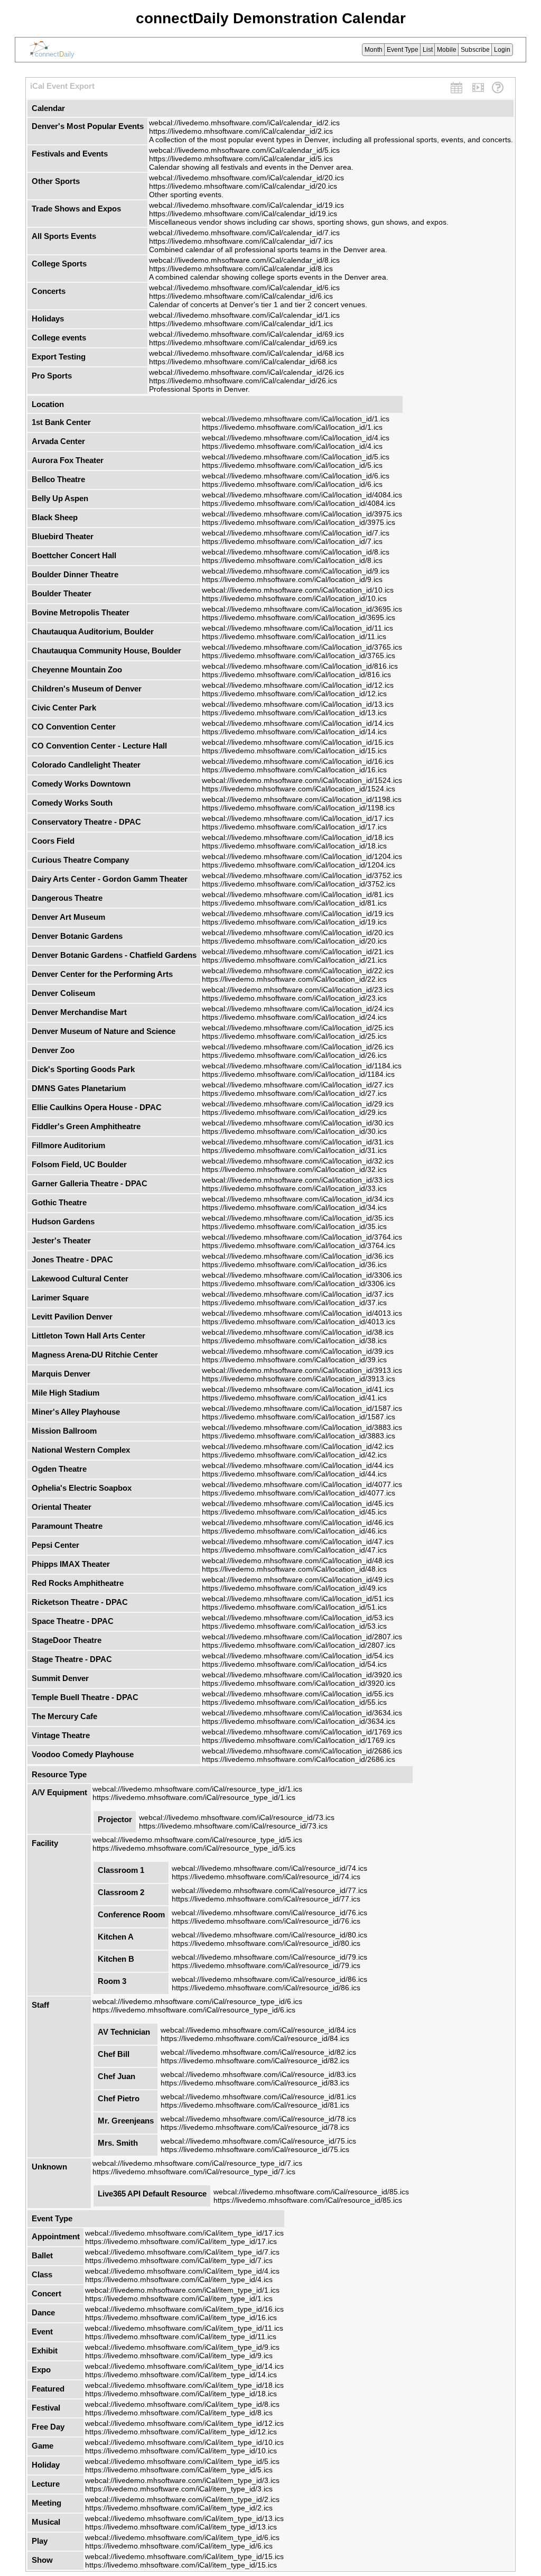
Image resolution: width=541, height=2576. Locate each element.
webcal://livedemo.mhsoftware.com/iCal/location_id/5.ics (296, 457)
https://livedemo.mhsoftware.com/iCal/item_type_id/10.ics (181, 2451)
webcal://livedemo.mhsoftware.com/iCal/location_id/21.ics (298, 952)
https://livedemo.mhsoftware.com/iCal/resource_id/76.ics (266, 1921)
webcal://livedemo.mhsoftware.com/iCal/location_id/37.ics (298, 1294)
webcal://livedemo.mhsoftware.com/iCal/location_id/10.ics (298, 590)
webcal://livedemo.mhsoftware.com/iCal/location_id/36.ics (298, 1256)
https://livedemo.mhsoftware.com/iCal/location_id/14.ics (294, 732)
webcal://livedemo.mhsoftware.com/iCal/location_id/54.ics (298, 1656)
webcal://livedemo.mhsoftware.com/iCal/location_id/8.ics (296, 552)
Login (502, 50)
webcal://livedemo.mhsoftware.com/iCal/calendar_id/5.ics (244, 150)
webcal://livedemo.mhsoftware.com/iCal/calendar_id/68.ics (246, 353)
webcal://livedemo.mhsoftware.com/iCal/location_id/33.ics (298, 1180)
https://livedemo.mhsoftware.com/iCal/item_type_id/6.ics (179, 2546)
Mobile (447, 50)
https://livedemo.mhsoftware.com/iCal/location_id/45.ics (294, 1512)
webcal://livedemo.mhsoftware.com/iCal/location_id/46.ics (298, 1522)
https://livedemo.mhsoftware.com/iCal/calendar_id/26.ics (243, 381)
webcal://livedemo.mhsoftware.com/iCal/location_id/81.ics (298, 894)
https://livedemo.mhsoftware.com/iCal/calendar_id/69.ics (243, 343)
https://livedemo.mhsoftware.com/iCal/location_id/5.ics (292, 465)
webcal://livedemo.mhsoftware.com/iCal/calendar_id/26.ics (246, 372)
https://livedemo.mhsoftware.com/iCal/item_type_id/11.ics (181, 2337)
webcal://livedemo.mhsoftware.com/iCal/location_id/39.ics (298, 1351)
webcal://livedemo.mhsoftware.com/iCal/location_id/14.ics (298, 723)
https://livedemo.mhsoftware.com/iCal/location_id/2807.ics (299, 1645)
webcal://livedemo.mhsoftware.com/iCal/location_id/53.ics (298, 1618)
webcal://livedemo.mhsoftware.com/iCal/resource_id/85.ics (311, 2192)
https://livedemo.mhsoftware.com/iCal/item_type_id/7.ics (179, 2260)
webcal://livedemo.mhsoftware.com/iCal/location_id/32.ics (298, 1161)
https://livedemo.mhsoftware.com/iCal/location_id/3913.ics (299, 1379)
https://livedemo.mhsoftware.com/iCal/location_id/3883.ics (299, 1436)
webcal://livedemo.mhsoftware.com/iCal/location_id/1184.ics (302, 1066)
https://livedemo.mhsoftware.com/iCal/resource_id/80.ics (266, 1943)
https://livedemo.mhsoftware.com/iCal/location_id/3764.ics (299, 1245)
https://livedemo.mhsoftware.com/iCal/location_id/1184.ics (298, 1074)
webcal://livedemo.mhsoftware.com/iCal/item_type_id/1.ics (182, 2290)
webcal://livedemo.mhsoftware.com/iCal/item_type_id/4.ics (182, 2271)
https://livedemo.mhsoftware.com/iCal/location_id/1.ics (292, 427)
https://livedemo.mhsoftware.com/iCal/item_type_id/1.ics (179, 2298)
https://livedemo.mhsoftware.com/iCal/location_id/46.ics (294, 1531)
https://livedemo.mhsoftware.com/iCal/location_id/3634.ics (299, 1721)
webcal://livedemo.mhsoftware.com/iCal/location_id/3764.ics (302, 1237)
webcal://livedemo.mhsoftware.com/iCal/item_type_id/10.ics (184, 2442)
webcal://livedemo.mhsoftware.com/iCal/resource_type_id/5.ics (197, 1840)
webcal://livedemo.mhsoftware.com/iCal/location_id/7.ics (296, 533)
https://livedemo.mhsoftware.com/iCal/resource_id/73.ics (233, 1826)
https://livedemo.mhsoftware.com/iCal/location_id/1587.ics (299, 1417)
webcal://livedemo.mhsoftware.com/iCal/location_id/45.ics (298, 1503)
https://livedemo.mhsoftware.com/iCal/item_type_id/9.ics (179, 2356)
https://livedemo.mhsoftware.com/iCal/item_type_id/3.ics (179, 2489)
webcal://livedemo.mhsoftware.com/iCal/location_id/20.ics (298, 932)
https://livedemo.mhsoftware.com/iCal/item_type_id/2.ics (179, 2508)
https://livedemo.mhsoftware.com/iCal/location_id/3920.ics (299, 1683)
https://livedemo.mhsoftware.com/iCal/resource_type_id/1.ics (194, 1797)
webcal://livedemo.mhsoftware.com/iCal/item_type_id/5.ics (182, 2461)
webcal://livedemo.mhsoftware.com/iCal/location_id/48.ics (298, 1561)
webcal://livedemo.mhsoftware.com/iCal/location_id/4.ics (296, 438)
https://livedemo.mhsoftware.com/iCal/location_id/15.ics (294, 751)
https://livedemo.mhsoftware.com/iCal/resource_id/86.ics (266, 1988)
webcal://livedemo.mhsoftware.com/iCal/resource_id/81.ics (258, 2097)
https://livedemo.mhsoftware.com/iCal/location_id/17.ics (294, 827)
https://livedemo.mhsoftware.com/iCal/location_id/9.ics (292, 579)
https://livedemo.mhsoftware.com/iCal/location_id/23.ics (294, 998)
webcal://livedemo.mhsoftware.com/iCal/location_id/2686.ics (302, 1751)
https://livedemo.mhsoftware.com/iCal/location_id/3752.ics (299, 884)
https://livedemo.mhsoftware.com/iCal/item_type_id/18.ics (181, 2394)
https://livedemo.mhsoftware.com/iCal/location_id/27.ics (294, 1093)
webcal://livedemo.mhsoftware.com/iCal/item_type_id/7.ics (182, 2252)
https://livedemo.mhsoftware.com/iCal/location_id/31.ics (294, 1150)
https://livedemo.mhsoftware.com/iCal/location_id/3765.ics (299, 655)
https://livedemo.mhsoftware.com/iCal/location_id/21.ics (294, 960)
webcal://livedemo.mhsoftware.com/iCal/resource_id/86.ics (269, 1979)
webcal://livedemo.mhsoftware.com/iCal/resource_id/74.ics (269, 1868)
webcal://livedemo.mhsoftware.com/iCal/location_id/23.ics (298, 990)
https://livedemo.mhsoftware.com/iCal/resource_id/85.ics (308, 2200)
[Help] (498, 89)
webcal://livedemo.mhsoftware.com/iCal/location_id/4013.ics (302, 1313)
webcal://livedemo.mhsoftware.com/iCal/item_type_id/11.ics (184, 2328)
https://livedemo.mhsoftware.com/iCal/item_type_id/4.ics (179, 2279)
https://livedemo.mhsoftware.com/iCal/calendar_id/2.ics (241, 131)
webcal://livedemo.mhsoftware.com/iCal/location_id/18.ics (298, 837)
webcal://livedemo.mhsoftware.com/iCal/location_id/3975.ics (302, 514)
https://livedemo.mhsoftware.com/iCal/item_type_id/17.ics (181, 2241)
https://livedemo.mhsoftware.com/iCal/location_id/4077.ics (299, 1493)
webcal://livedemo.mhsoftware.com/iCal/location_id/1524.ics (302, 780)
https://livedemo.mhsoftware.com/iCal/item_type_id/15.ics (181, 2565)
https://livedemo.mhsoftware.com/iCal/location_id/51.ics (294, 1607)
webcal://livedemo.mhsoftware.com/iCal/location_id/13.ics (298, 704)
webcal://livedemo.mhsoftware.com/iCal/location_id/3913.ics (302, 1370)
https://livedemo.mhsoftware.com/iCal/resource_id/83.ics (255, 2083)
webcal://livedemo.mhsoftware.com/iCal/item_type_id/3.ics (182, 2480)
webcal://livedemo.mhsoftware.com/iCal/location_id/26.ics (298, 1047)
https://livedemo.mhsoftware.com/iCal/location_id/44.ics (294, 1474)
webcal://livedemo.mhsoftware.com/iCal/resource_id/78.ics (258, 2119)
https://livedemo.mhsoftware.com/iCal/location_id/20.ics (294, 941)
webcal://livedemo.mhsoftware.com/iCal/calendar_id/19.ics (246, 205)
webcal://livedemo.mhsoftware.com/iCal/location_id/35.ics (298, 1218)
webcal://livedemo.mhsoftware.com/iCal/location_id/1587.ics (302, 1408)
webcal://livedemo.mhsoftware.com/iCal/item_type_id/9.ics (182, 2347)
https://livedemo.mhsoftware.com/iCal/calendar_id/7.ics (241, 241)
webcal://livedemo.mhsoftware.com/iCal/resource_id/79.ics (269, 1957)
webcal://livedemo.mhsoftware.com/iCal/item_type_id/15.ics (184, 2556)
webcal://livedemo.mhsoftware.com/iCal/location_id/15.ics (298, 742)
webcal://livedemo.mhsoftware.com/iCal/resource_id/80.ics (269, 1935)
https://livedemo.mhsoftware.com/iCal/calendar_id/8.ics (241, 269)
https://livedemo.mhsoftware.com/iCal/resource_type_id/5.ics (194, 1848)
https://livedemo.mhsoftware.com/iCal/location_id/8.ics (292, 560)
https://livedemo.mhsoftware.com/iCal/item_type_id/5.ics (179, 2470)
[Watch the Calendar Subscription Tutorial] (478, 89)
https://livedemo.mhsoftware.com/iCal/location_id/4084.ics (299, 503)
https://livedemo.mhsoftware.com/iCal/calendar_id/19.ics (243, 214)
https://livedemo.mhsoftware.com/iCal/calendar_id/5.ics (241, 159)
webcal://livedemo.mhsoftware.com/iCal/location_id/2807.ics (302, 1637)
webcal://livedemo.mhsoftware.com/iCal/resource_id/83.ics (258, 2074)
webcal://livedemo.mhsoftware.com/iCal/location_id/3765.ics (302, 647)
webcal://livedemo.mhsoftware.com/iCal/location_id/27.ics (298, 1085)
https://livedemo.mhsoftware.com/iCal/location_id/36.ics (294, 1264)
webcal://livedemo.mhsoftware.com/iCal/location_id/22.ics (298, 971)
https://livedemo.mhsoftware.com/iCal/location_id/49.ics (294, 1588)
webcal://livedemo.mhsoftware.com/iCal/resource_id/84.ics (258, 2030)
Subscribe (475, 50)
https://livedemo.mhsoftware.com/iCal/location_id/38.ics (294, 1341)
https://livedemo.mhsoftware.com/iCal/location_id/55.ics (294, 1702)
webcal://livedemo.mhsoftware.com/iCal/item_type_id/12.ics (184, 2423)
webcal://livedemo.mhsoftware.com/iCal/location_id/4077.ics (302, 1484)
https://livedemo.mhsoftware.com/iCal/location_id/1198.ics (298, 808)
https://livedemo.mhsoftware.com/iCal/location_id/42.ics (294, 1455)
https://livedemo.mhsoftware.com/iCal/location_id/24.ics (294, 1017)
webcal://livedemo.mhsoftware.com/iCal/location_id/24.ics (298, 1009)
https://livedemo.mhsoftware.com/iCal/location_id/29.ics (294, 1112)
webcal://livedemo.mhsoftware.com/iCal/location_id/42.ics (298, 1446)
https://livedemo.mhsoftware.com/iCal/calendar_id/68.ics (243, 362)
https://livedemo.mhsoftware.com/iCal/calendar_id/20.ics (243, 186)
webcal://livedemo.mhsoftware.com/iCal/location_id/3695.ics (302, 609)
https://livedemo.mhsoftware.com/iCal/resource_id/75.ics (255, 2149)
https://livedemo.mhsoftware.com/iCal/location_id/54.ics (294, 1664)
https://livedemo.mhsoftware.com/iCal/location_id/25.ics (294, 1036)
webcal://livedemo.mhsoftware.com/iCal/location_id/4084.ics (302, 495)
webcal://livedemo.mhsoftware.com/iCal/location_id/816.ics (300, 666)
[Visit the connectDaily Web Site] (55, 56)
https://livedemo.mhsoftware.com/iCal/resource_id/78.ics (255, 2127)
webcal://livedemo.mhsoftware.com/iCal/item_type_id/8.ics (182, 2404)
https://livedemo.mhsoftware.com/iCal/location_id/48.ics (294, 1569)
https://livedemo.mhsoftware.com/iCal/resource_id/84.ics (255, 2038)
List (428, 50)
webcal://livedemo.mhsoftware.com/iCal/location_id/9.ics (296, 571)
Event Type (403, 50)
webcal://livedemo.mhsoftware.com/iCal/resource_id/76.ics (269, 1913)
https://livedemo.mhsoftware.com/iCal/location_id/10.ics (294, 598)
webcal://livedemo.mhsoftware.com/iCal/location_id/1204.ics (302, 856)
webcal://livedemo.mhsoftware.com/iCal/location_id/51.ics (298, 1599)
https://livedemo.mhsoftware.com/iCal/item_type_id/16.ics (181, 2318)
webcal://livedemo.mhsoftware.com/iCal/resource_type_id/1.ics (197, 1789)
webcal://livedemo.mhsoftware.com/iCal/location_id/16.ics (298, 761)
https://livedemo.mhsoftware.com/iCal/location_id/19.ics (294, 922)
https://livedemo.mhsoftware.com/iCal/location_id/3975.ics (299, 522)
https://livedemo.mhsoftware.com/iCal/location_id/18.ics (294, 846)
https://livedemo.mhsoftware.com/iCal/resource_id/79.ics (266, 1965)
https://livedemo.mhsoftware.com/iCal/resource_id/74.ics (266, 1877)
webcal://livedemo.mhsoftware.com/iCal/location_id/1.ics (296, 419)
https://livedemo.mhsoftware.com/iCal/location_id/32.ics (294, 1169)
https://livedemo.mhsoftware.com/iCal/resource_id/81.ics (255, 2105)
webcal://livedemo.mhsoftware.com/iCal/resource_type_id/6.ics (197, 2001)
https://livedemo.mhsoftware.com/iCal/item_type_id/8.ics (179, 2413)
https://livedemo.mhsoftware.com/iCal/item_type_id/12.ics (181, 2432)
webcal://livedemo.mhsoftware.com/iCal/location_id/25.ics (298, 1028)
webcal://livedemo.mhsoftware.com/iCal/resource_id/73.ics (237, 1817)
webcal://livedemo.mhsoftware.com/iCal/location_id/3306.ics (302, 1275)
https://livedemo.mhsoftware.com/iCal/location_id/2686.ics (299, 1759)
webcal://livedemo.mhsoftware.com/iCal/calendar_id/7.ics (244, 233)
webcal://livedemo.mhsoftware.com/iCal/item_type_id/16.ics (184, 2309)
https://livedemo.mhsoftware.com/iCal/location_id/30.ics (294, 1131)
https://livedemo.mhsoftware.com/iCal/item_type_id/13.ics (181, 2527)
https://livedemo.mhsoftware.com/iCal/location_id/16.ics (294, 770)
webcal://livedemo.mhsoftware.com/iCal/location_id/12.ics (298, 685)
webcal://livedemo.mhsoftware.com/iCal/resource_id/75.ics (258, 2141)
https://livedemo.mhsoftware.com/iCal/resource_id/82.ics (255, 2061)
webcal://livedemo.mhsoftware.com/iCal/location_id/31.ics (298, 1142)
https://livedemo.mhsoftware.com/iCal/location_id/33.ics (294, 1188)
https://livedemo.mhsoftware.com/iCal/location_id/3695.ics (299, 617)
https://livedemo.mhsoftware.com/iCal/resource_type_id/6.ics (194, 2010)
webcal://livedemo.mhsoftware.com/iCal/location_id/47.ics (298, 1541)
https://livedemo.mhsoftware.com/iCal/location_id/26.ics (294, 1055)
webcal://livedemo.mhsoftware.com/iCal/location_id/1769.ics (302, 1732)
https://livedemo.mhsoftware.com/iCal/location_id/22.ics (294, 979)
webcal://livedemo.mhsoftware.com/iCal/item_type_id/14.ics (184, 2366)
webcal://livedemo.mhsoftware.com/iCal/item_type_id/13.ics (184, 2518)
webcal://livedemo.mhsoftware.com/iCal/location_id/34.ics (298, 1199)
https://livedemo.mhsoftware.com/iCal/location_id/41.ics (294, 1398)
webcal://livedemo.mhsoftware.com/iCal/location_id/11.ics (297, 628)
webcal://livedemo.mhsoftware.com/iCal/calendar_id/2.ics (244, 123)
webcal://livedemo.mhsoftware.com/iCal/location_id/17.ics (298, 818)
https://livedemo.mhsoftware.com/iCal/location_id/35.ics (294, 1226)
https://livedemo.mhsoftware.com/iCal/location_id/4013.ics (299, 1322)
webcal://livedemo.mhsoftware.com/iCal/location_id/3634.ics (302, 1713)
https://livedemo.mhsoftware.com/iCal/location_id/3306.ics (299, 1284)
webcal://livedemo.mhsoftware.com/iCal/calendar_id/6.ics (244, 288)
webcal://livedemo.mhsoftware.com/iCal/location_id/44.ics (298, 1465)
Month (374, 50)
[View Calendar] (456, 89)
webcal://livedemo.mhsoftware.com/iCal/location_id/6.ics (296, 476)
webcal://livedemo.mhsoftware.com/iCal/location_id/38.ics (298, 1332)
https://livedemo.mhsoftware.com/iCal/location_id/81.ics (294, 903)
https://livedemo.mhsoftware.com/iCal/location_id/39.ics (294, 1360)
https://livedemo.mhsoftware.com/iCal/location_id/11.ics (294, 636)
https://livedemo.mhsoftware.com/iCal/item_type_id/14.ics (181, 2375)
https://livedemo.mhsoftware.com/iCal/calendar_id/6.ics (241, 296)
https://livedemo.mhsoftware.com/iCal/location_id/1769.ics (299, 1740)
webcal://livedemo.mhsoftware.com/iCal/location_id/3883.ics (302, 1427)
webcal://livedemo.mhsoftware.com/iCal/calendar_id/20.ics (246, 178)
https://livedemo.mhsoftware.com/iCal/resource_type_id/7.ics (194, 2172)
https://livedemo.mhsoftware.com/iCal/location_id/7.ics (292, 541)
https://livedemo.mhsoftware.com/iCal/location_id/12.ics (294, 694)
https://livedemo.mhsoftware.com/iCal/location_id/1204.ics (299, 865)
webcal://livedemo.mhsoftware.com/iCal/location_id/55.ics (298, 1694)
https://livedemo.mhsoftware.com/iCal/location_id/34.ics (294, 1207)
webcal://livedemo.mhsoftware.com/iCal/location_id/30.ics (298, 1123)
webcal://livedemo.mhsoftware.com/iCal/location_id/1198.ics (302, 799)
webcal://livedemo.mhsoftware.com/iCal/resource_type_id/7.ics (197, 2163)
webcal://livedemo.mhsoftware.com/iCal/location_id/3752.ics (302, 875)
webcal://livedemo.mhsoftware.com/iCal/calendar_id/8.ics (244, 260)
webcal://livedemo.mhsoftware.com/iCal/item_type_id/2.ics (182, 2499)
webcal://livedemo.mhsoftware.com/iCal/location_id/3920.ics (302, 1675)
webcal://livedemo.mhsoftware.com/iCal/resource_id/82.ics (258, 2052)
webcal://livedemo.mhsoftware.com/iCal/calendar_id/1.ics (244, 315)
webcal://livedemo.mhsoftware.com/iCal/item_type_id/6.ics (182, 2537)
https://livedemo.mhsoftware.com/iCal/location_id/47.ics (294, 1550)
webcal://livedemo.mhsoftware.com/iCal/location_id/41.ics (298, 1389)
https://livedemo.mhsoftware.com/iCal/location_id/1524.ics (299, 789)
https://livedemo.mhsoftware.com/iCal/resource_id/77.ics (266, 1899)
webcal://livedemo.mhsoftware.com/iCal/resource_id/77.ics (269, 1890)
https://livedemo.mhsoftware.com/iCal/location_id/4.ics (292, 446)
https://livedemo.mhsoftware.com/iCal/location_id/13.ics (294, 713)
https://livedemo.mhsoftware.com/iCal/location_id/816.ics (296, 675)
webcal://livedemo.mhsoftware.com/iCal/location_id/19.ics (298, 913)
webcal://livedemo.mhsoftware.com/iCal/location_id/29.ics (298, 1104)
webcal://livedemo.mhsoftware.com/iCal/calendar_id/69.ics (246, 334)
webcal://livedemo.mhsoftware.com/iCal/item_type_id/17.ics (184, 2233)
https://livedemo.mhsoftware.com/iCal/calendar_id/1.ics (241, 324)
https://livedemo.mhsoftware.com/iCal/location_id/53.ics (294, 1626)
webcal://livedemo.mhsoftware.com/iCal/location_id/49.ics (298, 1580)
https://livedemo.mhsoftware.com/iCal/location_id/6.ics (292, 484)
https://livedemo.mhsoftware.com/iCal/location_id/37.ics (294, 1303)
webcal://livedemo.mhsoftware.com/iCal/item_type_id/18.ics (184, 2385)
